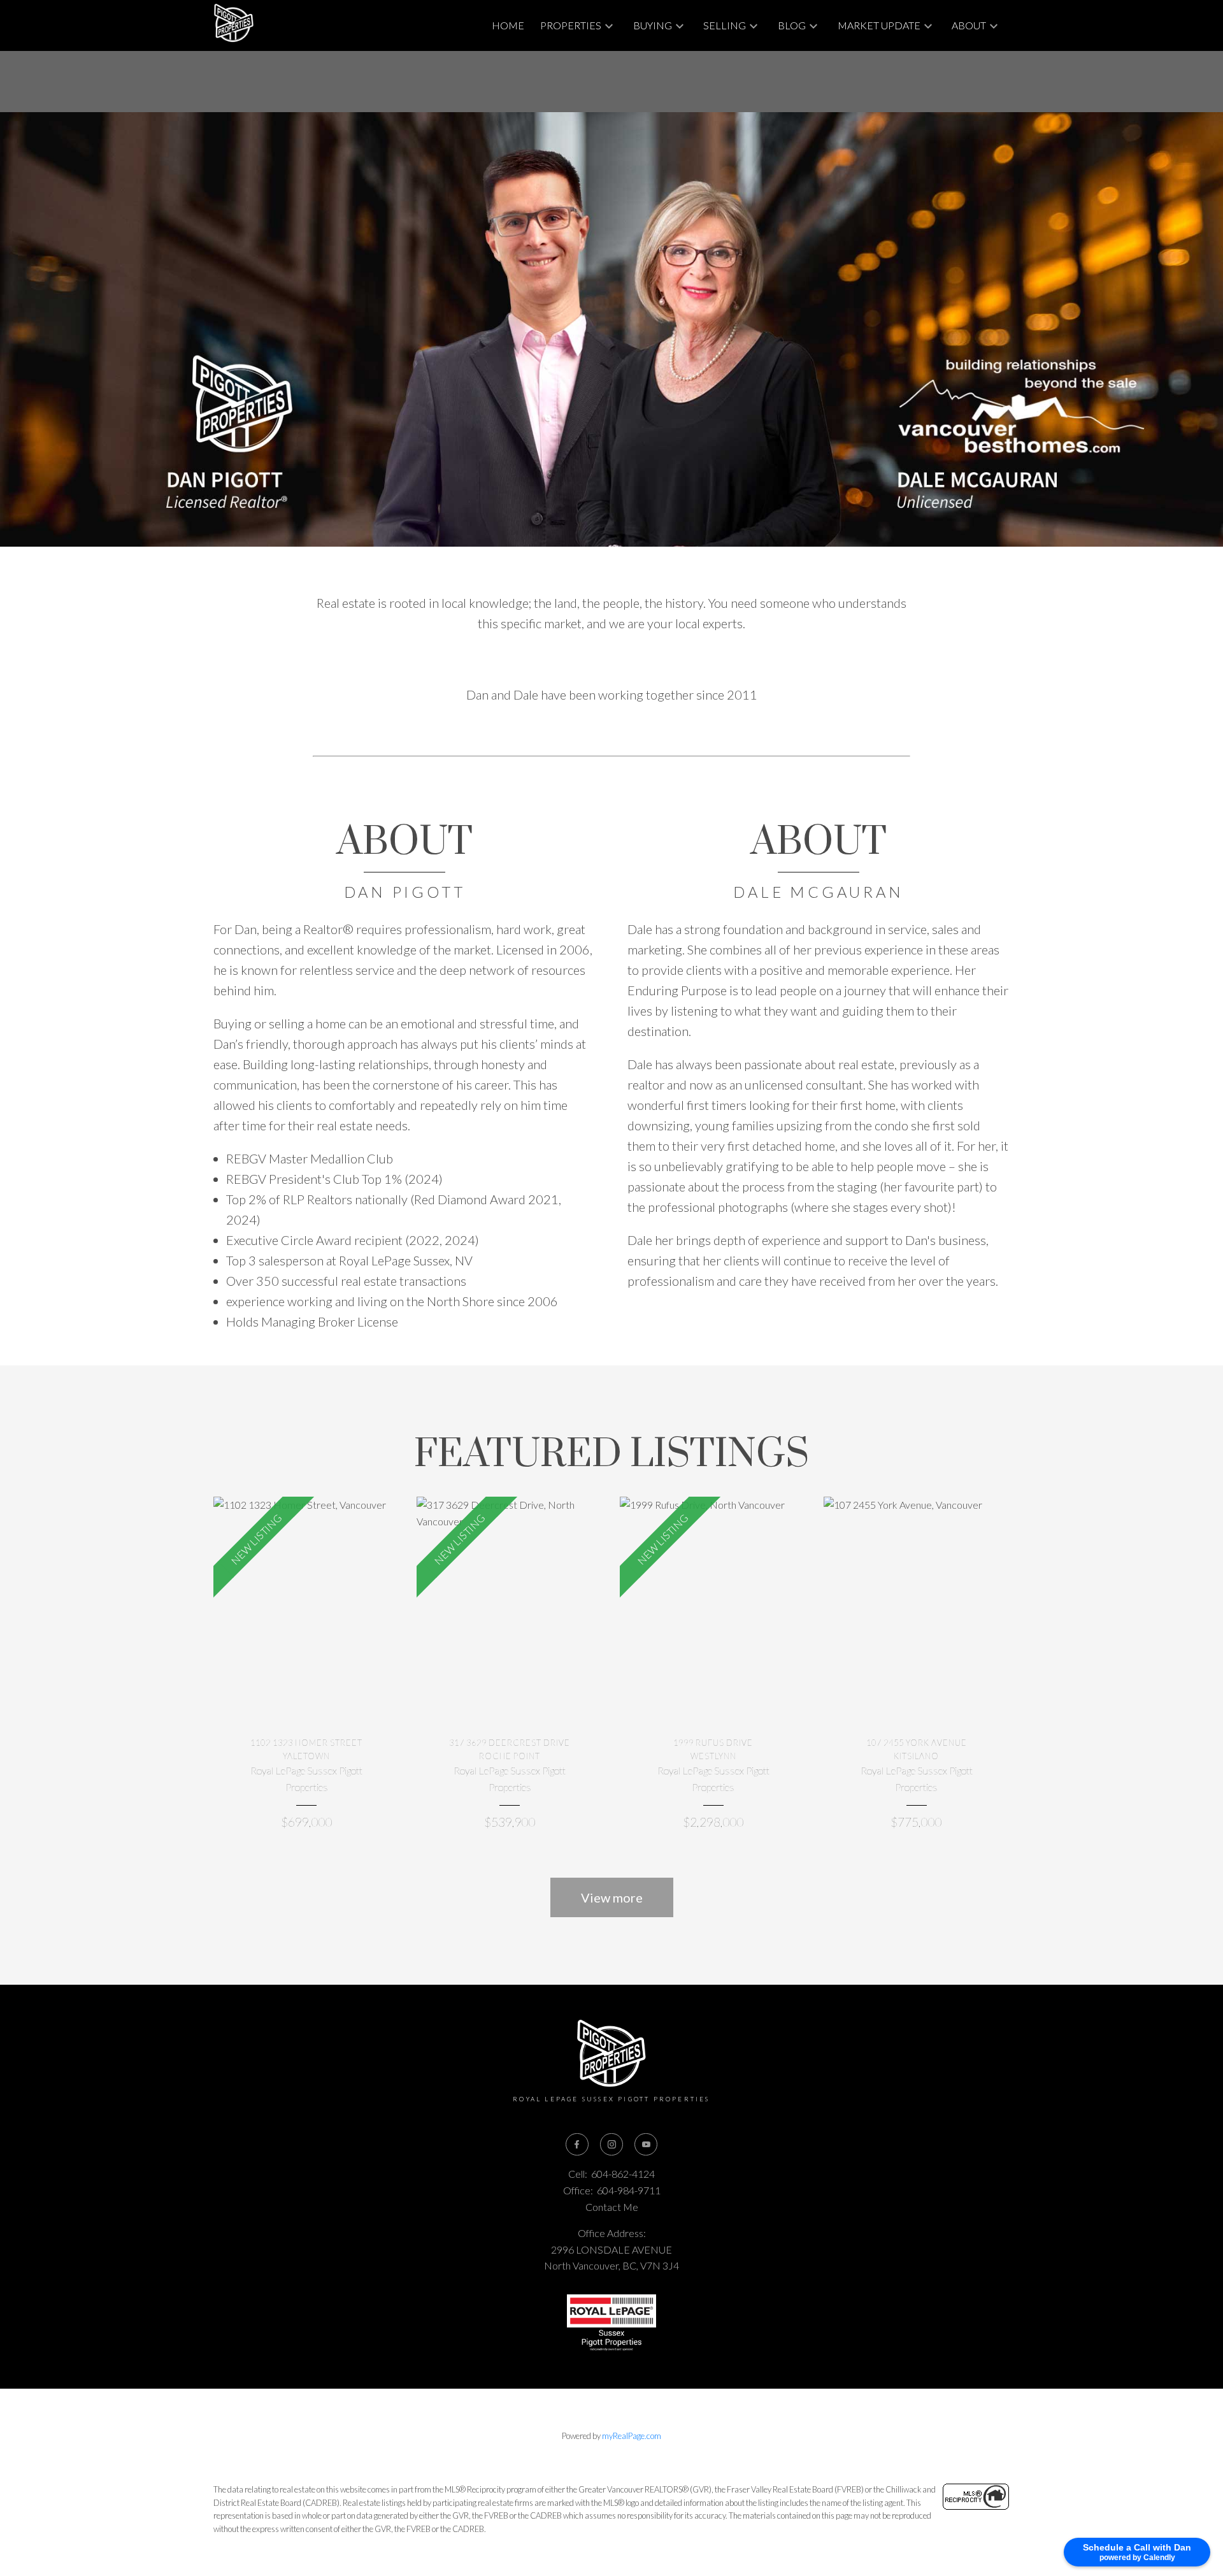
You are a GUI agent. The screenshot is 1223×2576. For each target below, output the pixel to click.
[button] (577, 2145)
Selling (725, 25)
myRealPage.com (632, 2436)
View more (612, 1897)
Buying (653, 25)
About (969, 25)
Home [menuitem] (508, 25)
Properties (571, 25)
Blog (792, 25)
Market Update (879, 25)
